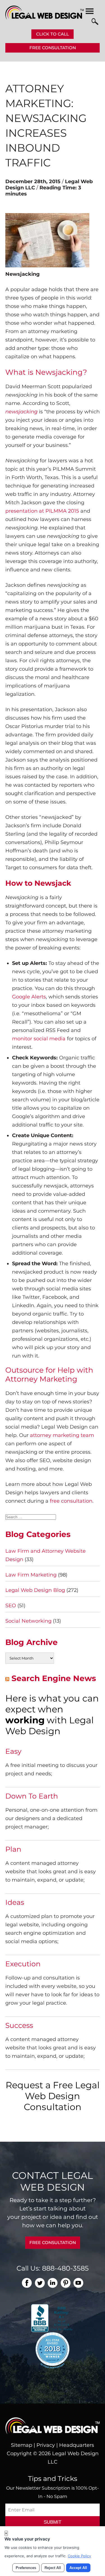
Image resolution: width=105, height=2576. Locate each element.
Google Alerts (29, 997)
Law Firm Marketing (31, 1575)
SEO (11, 1606)
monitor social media (39, 1039)
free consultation (71, 1501)
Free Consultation (53, 48)
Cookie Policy (79, 2556)
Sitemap (22, 2445)
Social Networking (28, 1621)
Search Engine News (54, 1678)
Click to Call (53, 34)
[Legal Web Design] (45, 18)
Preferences (26, 2568)
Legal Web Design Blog (35, 1590)
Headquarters (77, 2445)
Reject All (53, 2568)
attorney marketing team (62, 1435)
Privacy (46, 2445)
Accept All (78, 2568)
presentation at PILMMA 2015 (42, 511)
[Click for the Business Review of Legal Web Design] (53, 2318)
